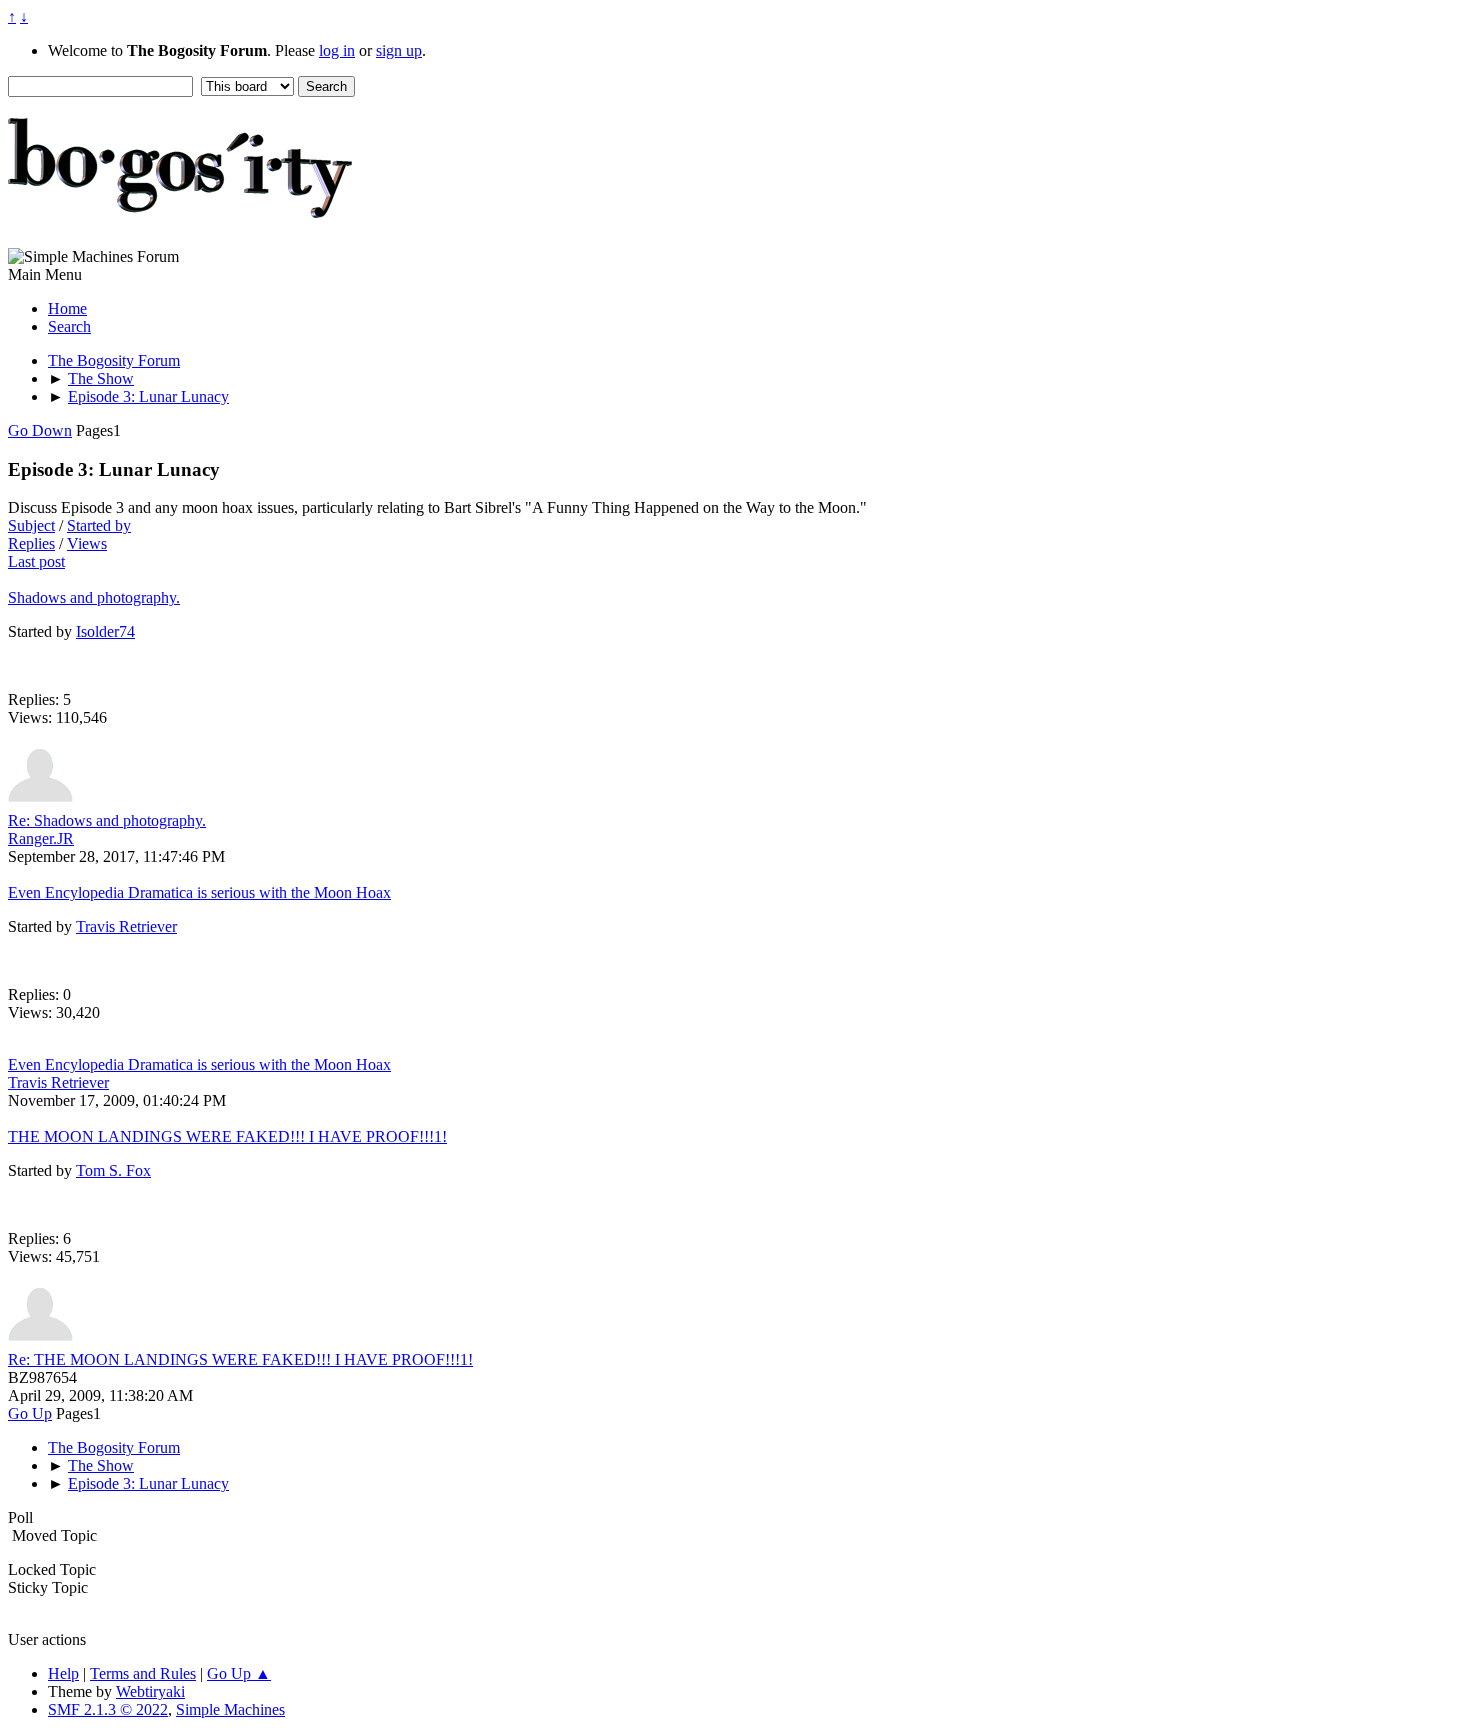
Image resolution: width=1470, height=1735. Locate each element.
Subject (31, 525)
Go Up (30, 1413)
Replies (31, 543)
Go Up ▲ (239, 1673)
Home (67, 308)
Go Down (40, 430)
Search (69, 326)
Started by (99, 525)
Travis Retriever (126, 926)
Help (63, 1673)
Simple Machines (230, 1709)
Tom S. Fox (113, 1170)
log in (337, 50)
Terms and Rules (143, 1673)
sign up (399, 50)
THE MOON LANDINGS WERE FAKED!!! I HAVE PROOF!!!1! (227, 1136)
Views (87, 543)
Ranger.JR (41, 838)
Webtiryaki (150, 1691)
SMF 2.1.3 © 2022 (108, 1709)
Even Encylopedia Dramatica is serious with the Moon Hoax (199, 892)
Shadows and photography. (94, 597)
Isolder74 (105, 631)
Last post (36, 561)
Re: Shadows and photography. (107, 820)
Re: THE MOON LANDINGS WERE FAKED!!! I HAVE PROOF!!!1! (240, 1359)
